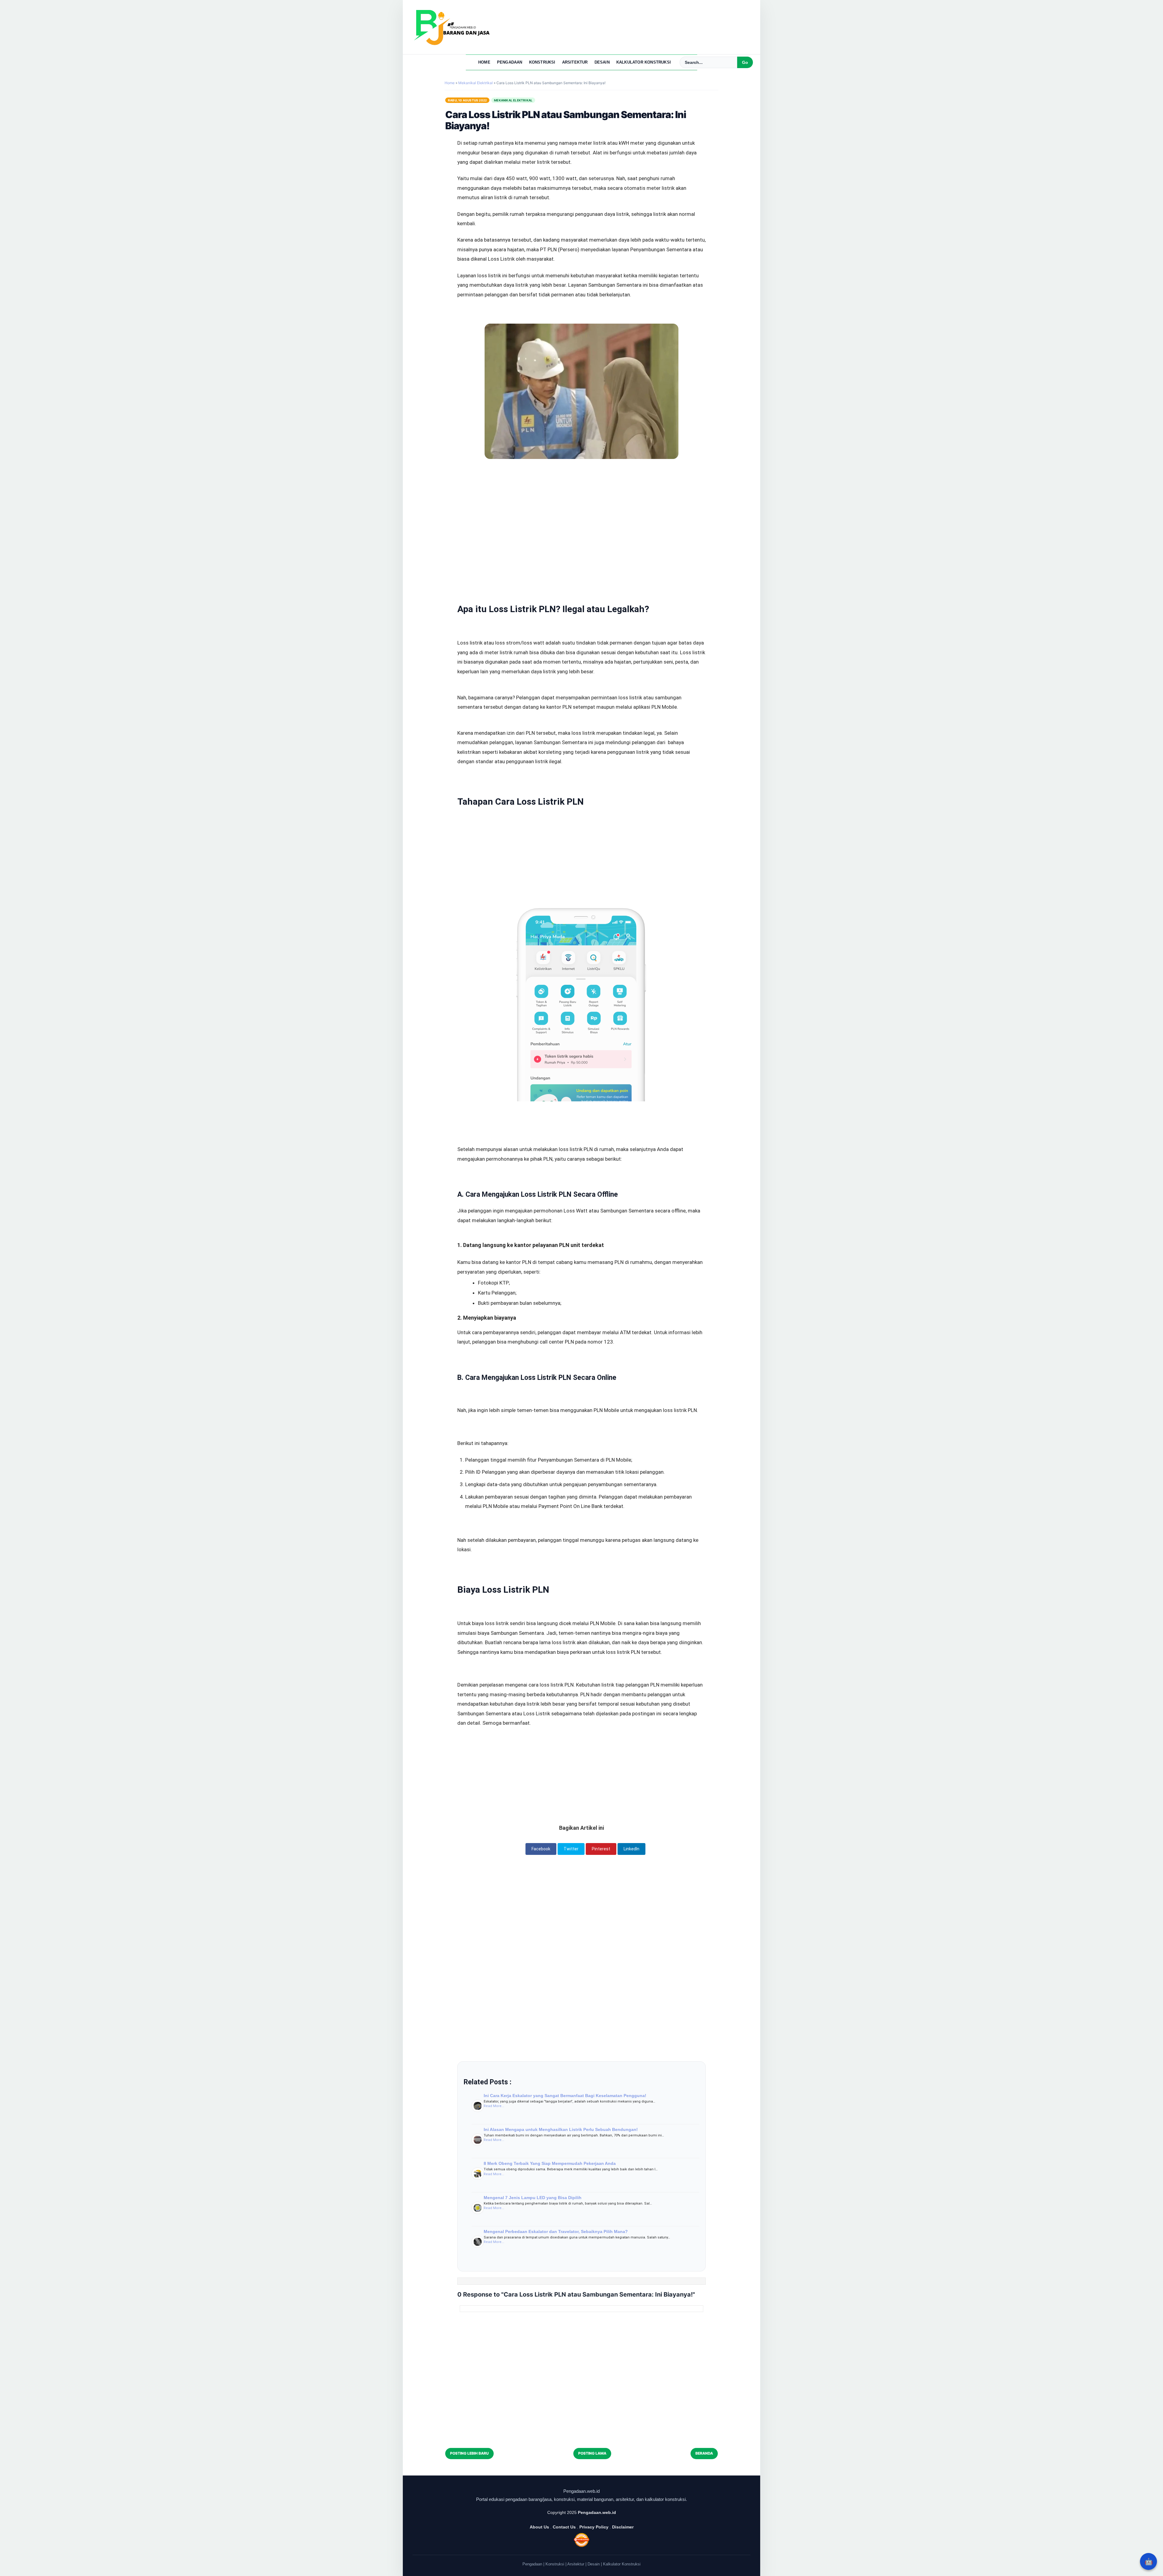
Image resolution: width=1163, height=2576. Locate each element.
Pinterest (601, 1849)
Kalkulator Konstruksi (644, 62)
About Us (539, 2527)
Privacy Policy (594, 2527)
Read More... (494, 2106)
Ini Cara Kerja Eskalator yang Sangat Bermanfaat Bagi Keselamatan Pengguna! (565, 2096)
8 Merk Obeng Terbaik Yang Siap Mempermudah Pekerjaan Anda (550, 2163)
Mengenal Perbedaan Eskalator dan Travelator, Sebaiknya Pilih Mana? (556, 2231)
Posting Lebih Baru (469, 2453)
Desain (602, 62)
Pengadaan (510, 62)
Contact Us (564, 2527)
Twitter (571, 1849)
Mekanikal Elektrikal (513, 100)
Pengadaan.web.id (597, 2512)
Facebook (541, 1849)
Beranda (704, 2453)
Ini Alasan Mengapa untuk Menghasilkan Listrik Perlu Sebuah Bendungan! (561, 2129)
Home (484, 62)
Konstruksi (542, 62)
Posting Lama (592, 2453)
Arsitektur (575, 62)
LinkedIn (631, 1849)
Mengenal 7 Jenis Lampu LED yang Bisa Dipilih (533, 2198)
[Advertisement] (581, 509)
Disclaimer (623, 2527)
